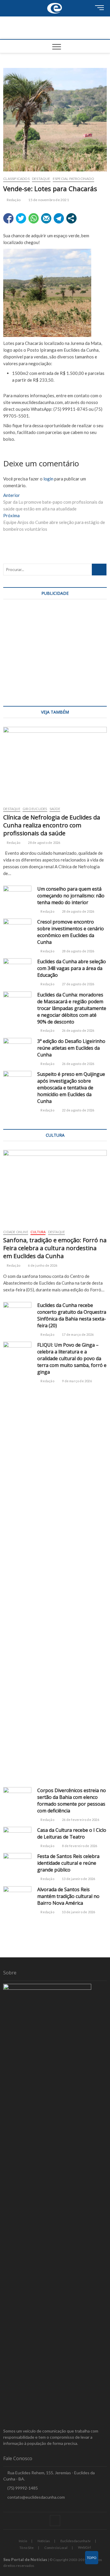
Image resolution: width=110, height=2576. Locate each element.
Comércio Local (56, 2548)
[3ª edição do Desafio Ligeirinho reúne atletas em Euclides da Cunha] (17, 1048)
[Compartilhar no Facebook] (8, 218)
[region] (55, 651)
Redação (13, 200)
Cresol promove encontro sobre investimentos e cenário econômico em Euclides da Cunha (71, 932)
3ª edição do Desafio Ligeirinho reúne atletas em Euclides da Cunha (71, 1048)
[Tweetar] (21, 218)
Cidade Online (16, 1232)
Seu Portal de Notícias (25, 2559)
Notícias (44, 2541)
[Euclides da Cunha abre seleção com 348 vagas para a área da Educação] (17, 968)
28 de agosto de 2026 (44, 843)
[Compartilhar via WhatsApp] (34, 218)
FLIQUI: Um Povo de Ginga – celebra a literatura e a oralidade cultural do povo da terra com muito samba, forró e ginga (72, 1358)
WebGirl (84, 2547)
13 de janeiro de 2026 (78, 1879)
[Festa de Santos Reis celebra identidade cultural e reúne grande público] (17, 1863)
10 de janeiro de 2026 (78, 1912)
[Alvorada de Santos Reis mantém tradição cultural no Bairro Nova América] (17, 1896)
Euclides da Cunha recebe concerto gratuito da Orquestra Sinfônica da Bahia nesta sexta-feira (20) (72, 1315)
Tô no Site (27, 2548)
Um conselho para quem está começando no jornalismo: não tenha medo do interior (71, 896)
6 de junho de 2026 (42, 1265)
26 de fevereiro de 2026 (80, 1820)
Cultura (38, 1232)
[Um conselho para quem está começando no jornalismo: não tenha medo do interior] (17, 896)
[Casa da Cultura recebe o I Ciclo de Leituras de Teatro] (17, 1837)
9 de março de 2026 (77, 1381)
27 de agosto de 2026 (78, 984)
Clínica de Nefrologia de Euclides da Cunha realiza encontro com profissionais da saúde (52, 825)
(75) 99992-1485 (22, 2488)
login (48, 479)
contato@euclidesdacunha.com (36, 2497)
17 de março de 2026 (77, 1334)
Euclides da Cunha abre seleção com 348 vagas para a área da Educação (72, 968)
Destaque (41, 179)
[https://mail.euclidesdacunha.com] (55, 3)
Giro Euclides (35, 809)
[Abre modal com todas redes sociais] (71, 218)
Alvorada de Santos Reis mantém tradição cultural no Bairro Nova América (68, 1896)
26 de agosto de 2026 (78, 1030)
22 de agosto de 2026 (78, 1110)
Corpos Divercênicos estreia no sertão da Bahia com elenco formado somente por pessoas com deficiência (72, 1800)
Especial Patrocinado (73, 179)
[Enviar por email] (46, 218)
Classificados (16, 179)
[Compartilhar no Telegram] (59, 218)
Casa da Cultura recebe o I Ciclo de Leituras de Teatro (72, 1833)
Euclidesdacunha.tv (76, 2541)
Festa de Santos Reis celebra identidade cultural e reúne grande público (68, 1863)
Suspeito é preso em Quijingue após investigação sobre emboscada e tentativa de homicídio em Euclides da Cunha (71, 1088)
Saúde (55, 809)
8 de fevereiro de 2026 (79, 1846)
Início (23, 2541)
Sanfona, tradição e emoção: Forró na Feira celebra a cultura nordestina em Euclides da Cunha (55, 1248)
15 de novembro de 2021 (48, 200)
